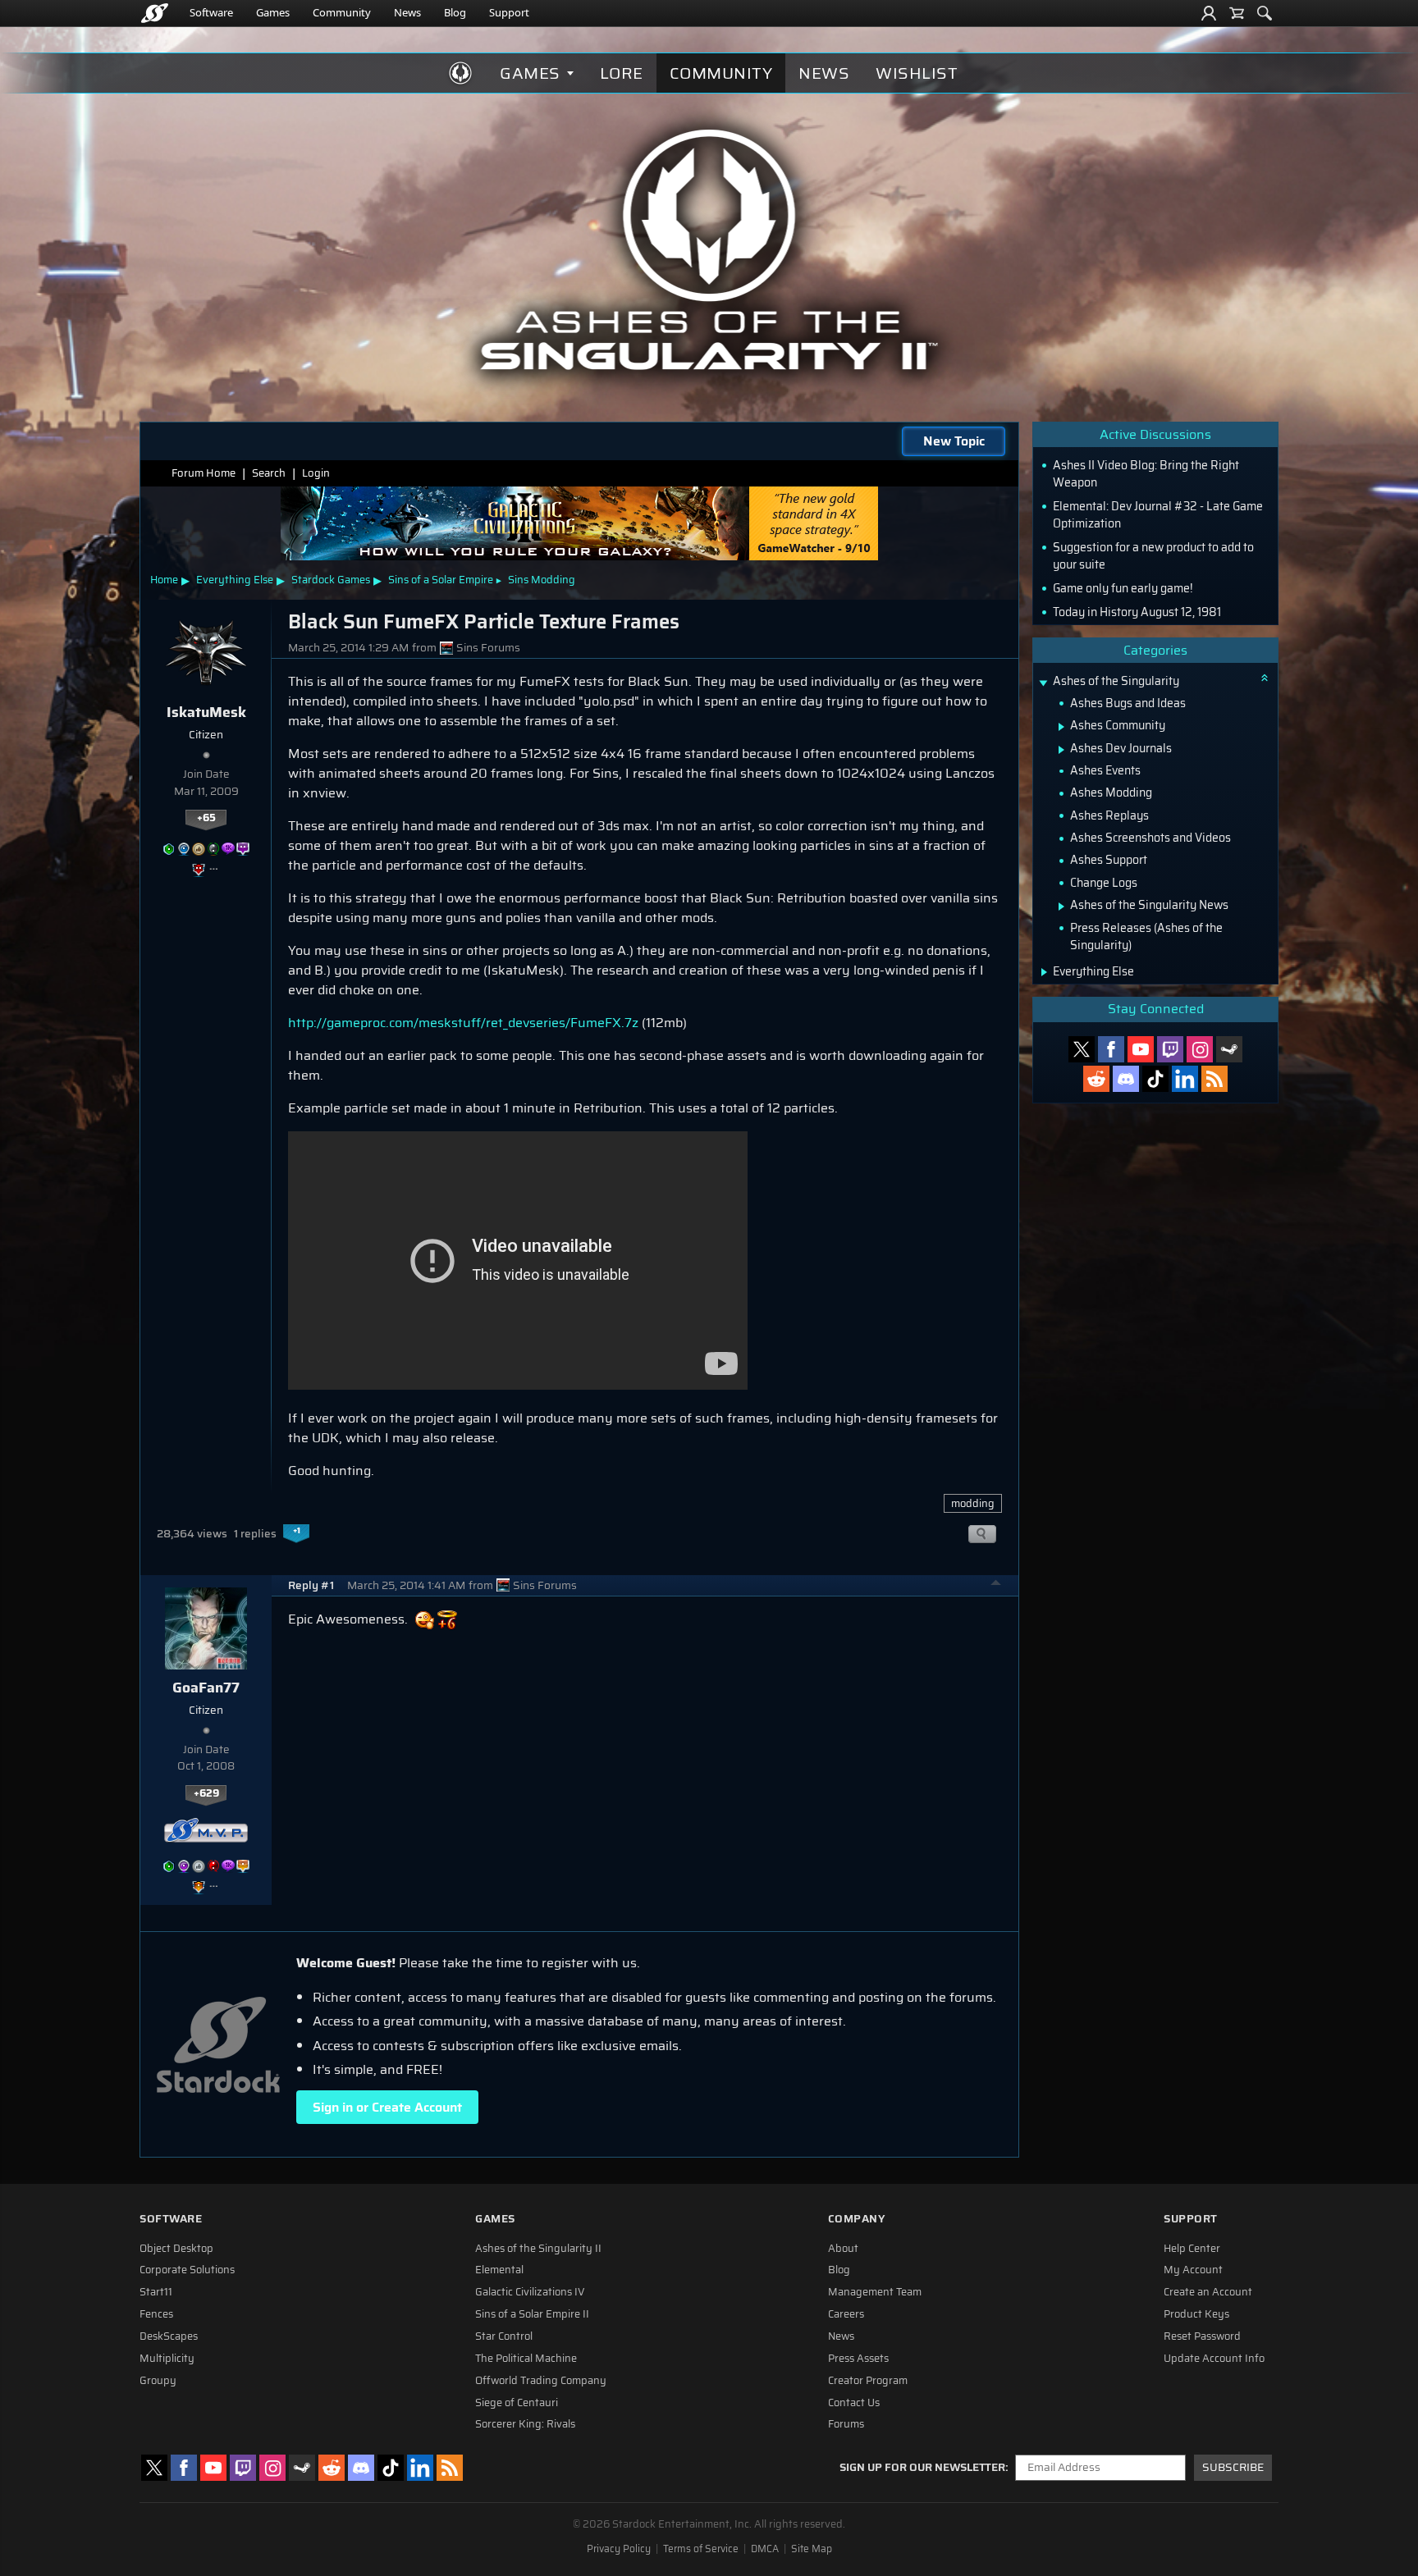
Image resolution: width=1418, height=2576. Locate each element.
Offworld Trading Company (541, 2381)
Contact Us (854, 2403)
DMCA (765, 2549)
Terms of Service (701, 2549)
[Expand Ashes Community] (1061, 727)
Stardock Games (331, 580)
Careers (846, 2314)
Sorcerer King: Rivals (525, 2424)
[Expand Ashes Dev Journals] (1061, 750)
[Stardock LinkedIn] (1185, 1079)
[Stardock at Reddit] (1096, 1079)
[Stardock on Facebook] (1111, 1049)
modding (973, 1503)
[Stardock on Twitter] (1082, 1049)
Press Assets (858, 2359)
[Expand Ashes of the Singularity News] (1061, 907)
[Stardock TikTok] (1155, 1079)
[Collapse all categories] (1265, 678)
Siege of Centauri (517, 2403)
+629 (206, 1793)
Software (211, 12)
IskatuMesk (206, 712)
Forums (846, 2424)
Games (273, 12)
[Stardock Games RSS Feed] (1214, 1079)
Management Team (875, 2292)
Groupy (158, 2381)
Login (316, 473)
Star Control (504, 2336)
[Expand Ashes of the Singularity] (1043, 683)
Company (857, 2219)
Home (164, 580)
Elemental (499, 2270)
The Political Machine (526, 2359)
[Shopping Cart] (1237, 13)
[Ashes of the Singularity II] (709, 249)
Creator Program (868, 2381)
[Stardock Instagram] (1200, 1049)
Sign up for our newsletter (922, 2468)
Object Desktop (176, 2249)
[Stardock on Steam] (1229, 1049)
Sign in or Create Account (387, 2107)
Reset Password (1202, 2336)
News (407, 12)
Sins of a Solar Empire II (532, 2314)
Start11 (156, 2292)
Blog (455, 12)
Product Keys (1196, 2314)
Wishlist (917, 73)
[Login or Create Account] (1209, 13)
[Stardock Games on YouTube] (1141, 1049)
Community (342, 12)
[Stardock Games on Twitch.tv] (1170, 1049)
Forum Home (204, 473)
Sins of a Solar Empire (441, 580)
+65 (206, 818)
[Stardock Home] (155, 13)
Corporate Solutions (187, 2270)
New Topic (954, 441)
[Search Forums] (1265, 13)
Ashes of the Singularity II (538, 2249)
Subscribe (1233, 2467)
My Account (1193, 2270)
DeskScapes (169, 2336)
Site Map (812, 2549)
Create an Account (1208, 2292)
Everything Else (235, 580)
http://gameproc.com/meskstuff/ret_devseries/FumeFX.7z (463, 1023)
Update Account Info (1214, 2359)
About (843, 2249)
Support (509, 12)
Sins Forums (488, 648)
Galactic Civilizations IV (530, 2292)
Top (996, 1585)
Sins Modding (542, 580)
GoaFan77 (206, 1688)
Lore (622, 73)
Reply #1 (311, 1585)
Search (269, 473)
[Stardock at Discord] (1126, 1079)
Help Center (1192, 2249)
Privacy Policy (619, 2549)
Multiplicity (167, 2359)
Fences (156, 2314)
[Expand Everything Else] (1044, 972)
